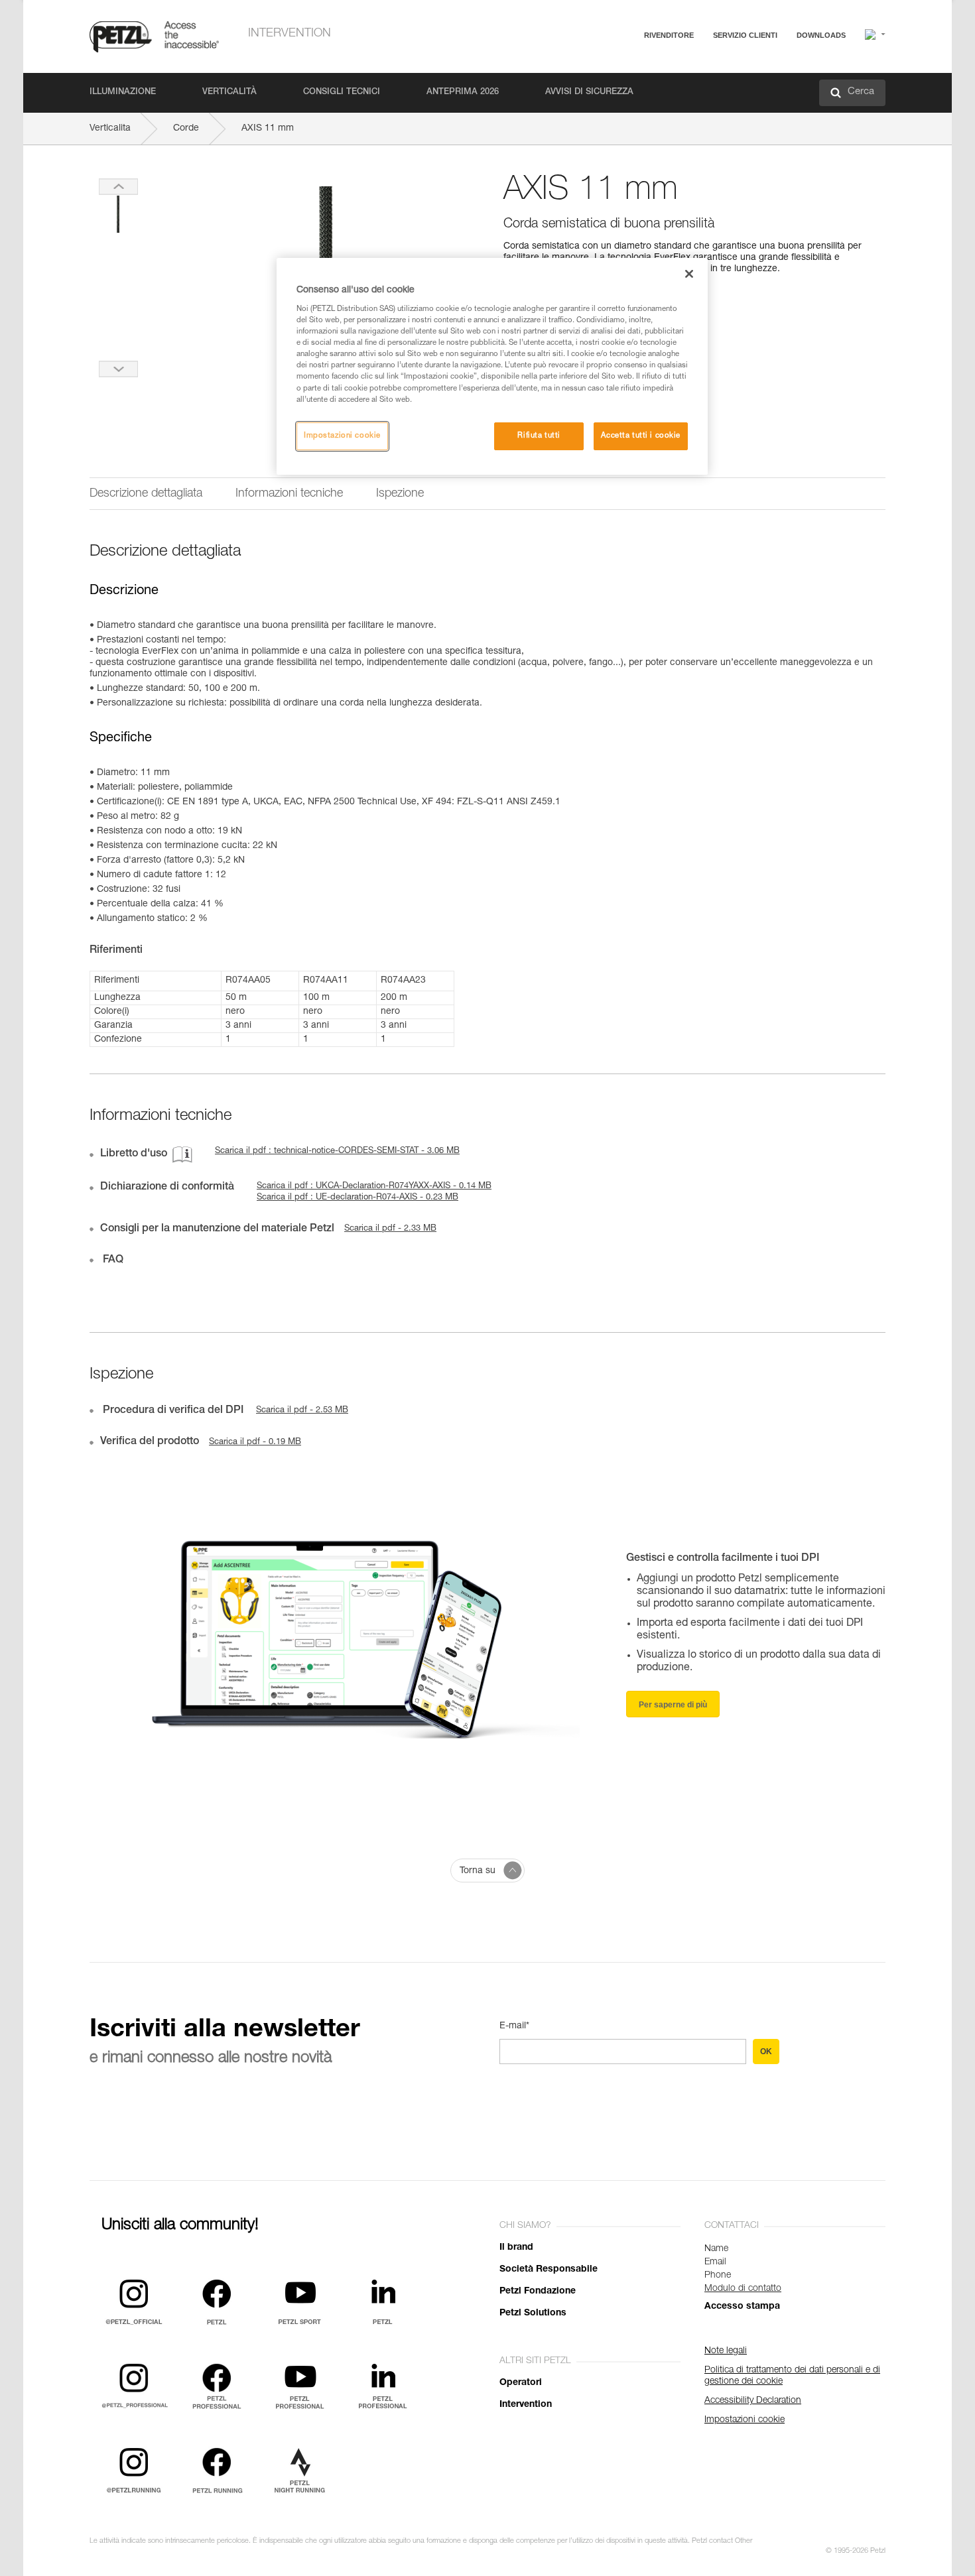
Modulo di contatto (743, 2289)
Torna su (478, 1871)
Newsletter (693, 104)
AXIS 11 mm (268, 129)
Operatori (521, 2383)
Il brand (516, 2248)
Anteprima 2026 (463, 92)
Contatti (688, 86)
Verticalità (229, 92)
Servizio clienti (745, 35)
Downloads (821, 35)
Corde (186, 129)
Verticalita (110, 129)
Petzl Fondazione (538, 2292)
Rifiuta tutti (539, 436)
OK (766, 2052)
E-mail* (514, 2026)
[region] (492, 366)
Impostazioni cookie (342, 436)
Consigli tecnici (342, 92)
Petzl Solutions (533, 2313)
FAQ (681, 67)
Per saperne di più (673, 1705)
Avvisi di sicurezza (589, 92)
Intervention (290, 34)
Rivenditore (669, 35)
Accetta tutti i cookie (641, 436)
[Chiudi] (689, 274)
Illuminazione (123, 92)
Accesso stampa (742, 2307)
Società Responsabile (549, 2270)
